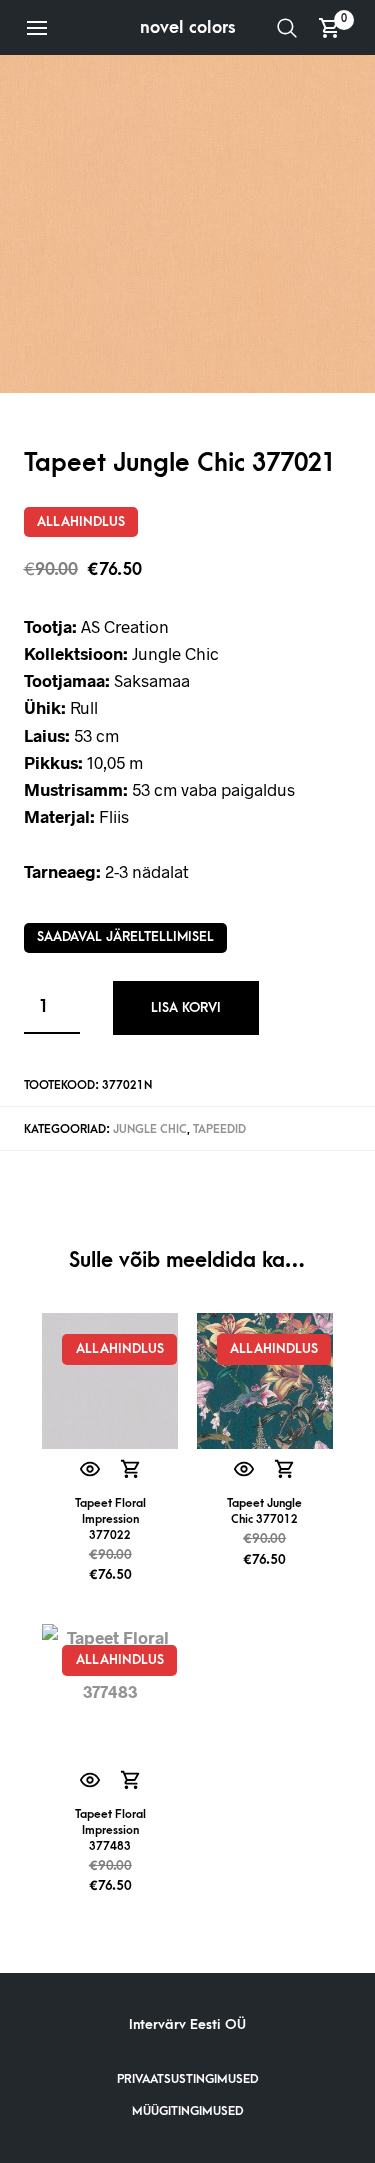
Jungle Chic (150, 1129)
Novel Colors (188, 27)
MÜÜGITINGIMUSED (188, 2111)
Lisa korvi (186, 1007)
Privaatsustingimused (188, 2079)
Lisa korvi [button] (130, 1470)
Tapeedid (219, 1129)
